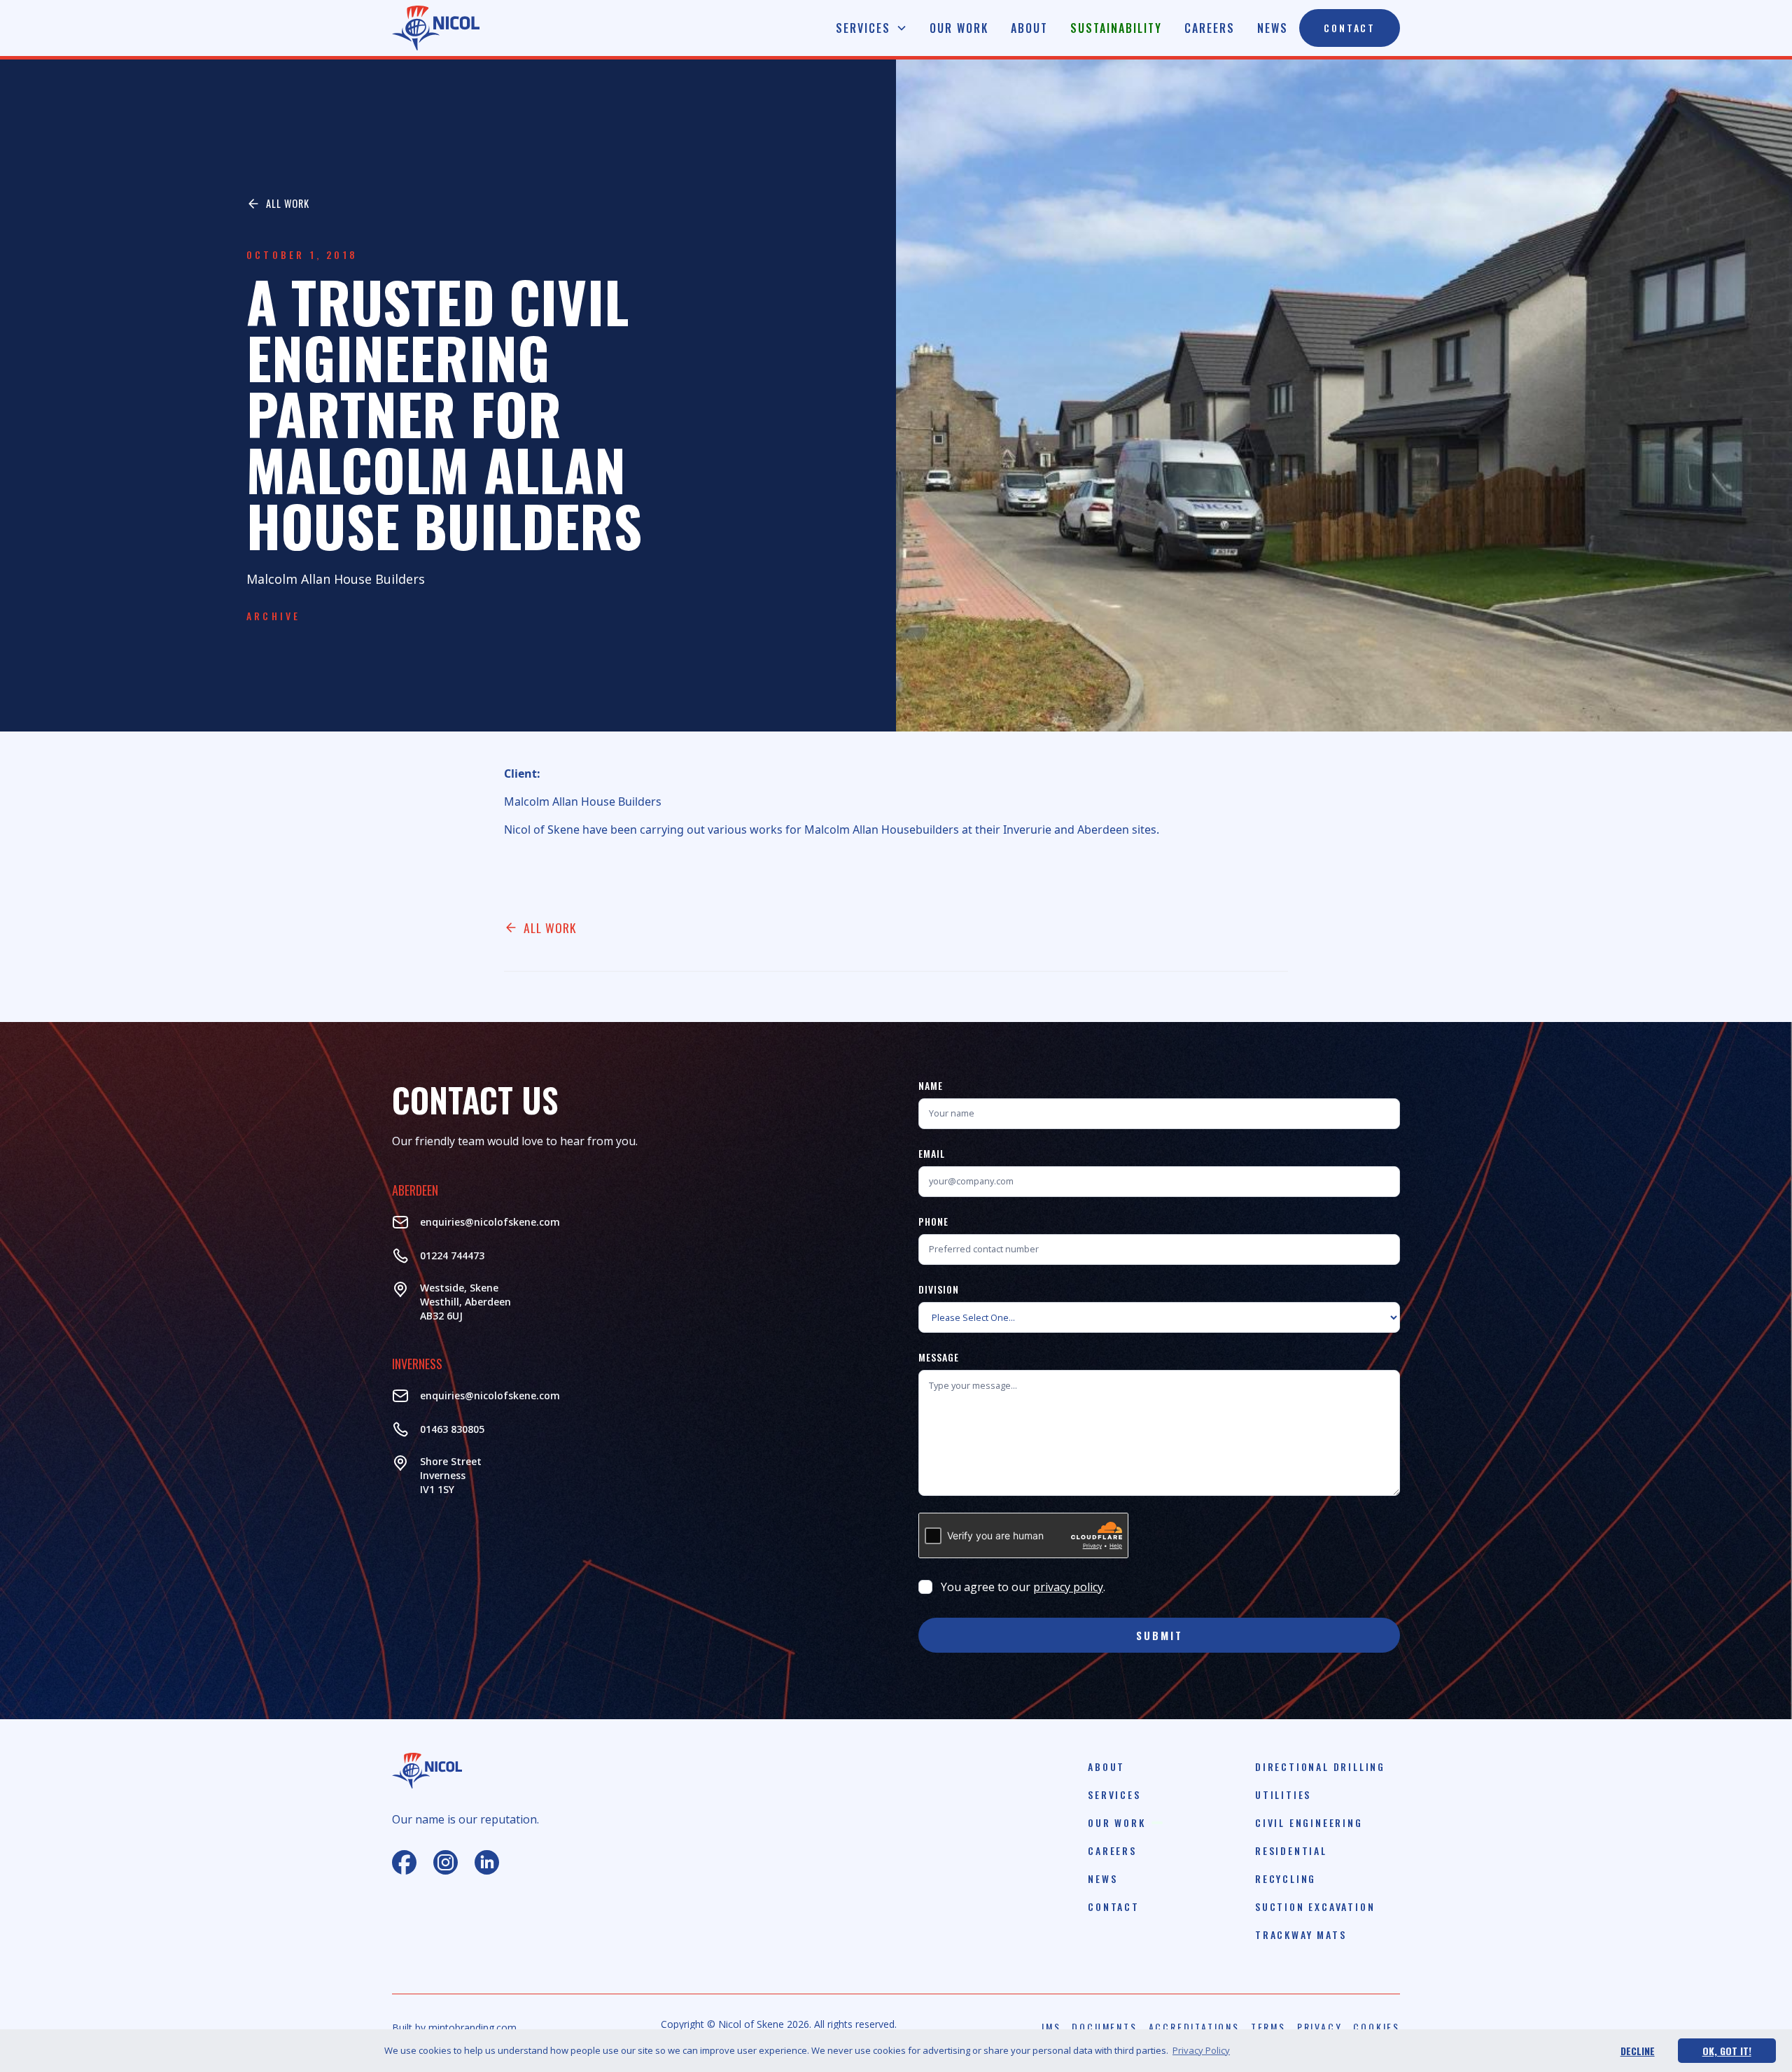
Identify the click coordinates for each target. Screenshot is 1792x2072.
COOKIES (1377, 2027)
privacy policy (1068, 1587)
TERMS (1268, 2027)
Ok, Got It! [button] (1727, 2051)
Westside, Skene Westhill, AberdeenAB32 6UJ (465, 1302)
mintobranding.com (472, 2028)
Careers (1210, 28)
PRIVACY (1320, 2027)
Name (931, 1085)
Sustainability (1116, 28)
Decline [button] (1638, 2051)
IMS (1051, 2027)
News (1273, 28)
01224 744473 (452, 1255)
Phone (933, 1221)
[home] (436, 28)
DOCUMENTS (1104, 2027)
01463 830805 (452, 1429)
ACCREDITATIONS (1194, 2027)
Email (932, 1153)
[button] (871, 28)
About (1029, 28)
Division (939, 1289)
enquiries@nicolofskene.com (490, 1222)
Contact (1350, 28)
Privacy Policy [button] (1201, 2050)
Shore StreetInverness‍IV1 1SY (451, 1475)
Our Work (959, 28)
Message (939, 1357)
